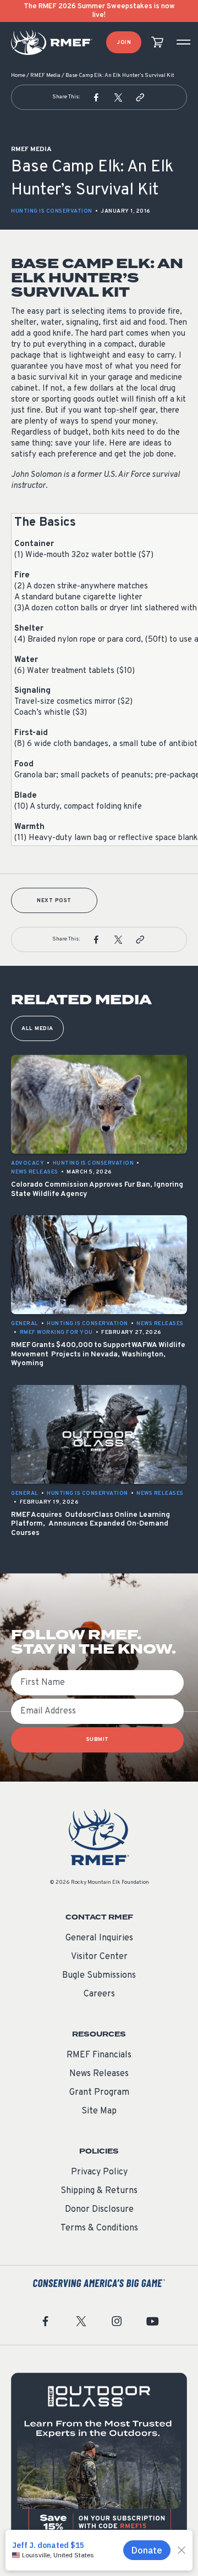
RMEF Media (45, 76)
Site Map (99, 2111)
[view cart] (157, 43)
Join (124, 43)
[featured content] (99, 2461)
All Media (37, 1029)
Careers (99, 1994)
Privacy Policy (99, 2172)
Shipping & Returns (99, 2191)
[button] (96, 97)
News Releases (99, 2074)
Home (18, 76)
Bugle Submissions (99, 1976)
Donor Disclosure (99, 2210)
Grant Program (99, 2093)
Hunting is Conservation (52, 211)
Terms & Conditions (99, 2228)
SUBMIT (98, 1740)
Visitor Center (99, 1957)
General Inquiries (99, 1938)
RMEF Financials (99, 2055)
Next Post (54, 901)
